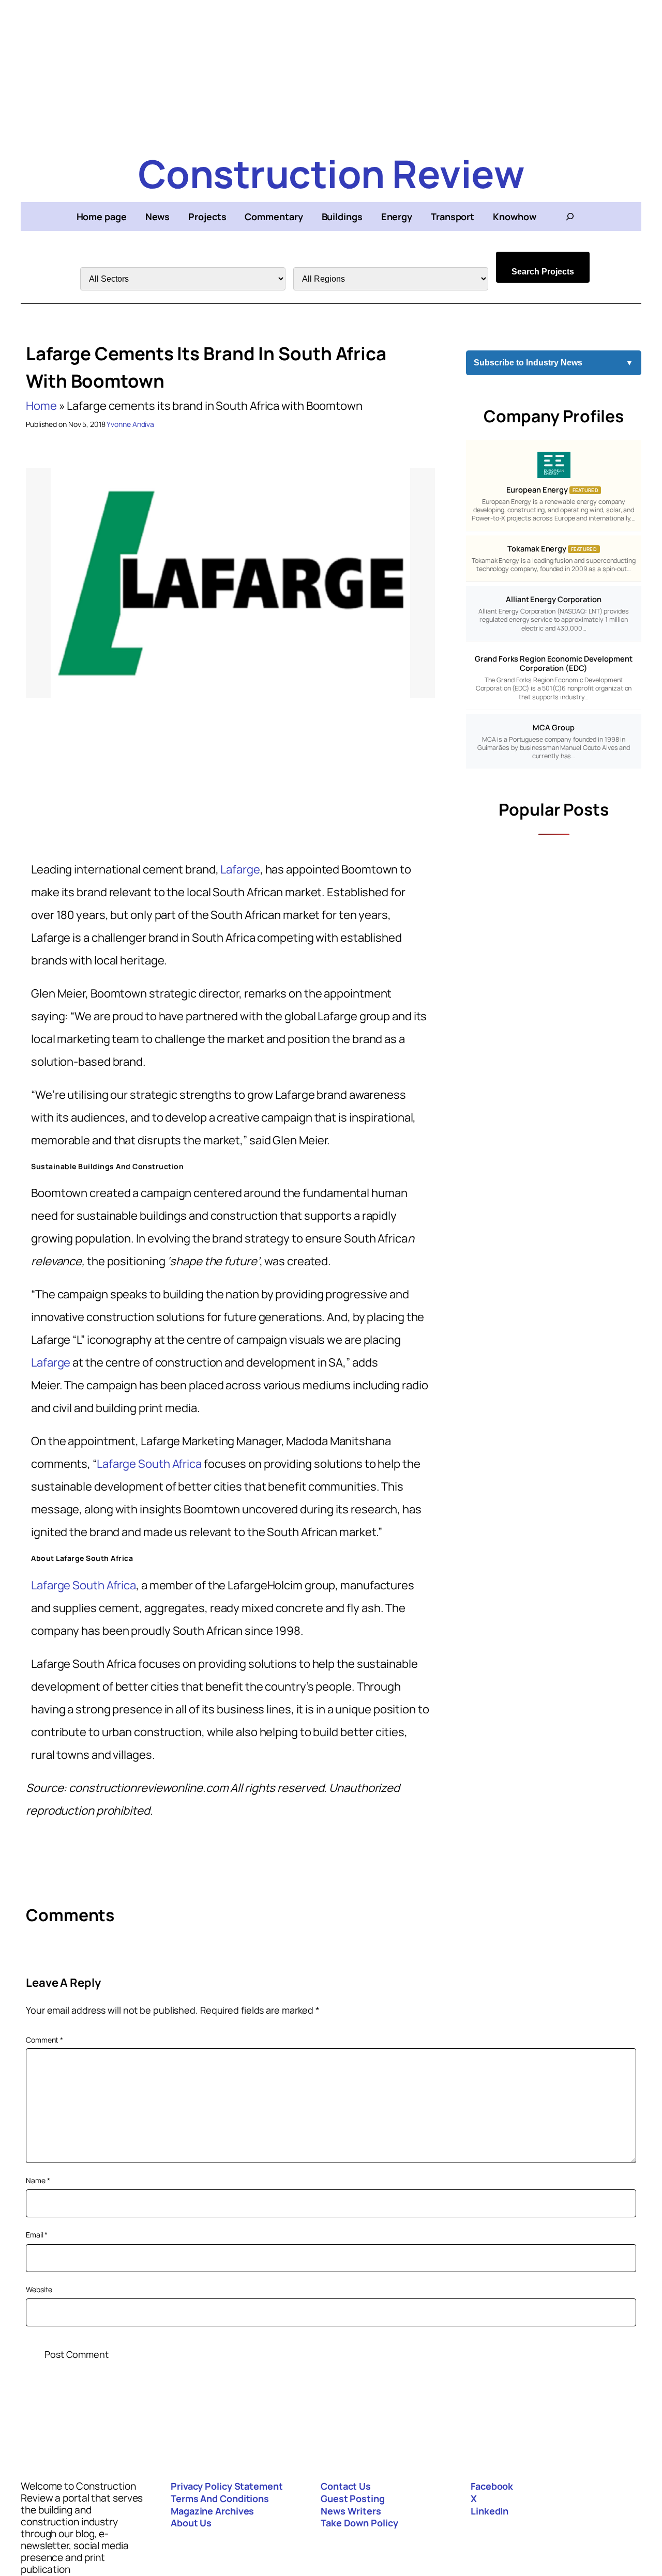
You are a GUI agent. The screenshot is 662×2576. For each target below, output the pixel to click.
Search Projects (543, 272)
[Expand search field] (570, 217)
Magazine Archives (212, 2511)
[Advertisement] (331, 72)
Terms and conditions (220, 2498)
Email (37, 2235)
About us (191, 2523)
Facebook (492, 2486)
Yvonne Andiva (130, 424)
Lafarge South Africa (149, 1464)
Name (38, 2180)
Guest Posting (353, 2498)
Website (39, 2289)
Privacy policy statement (227, 2486)
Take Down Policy (359, 2523)
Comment (44, 2040)
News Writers (351, 2511)
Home (41, 406)
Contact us (346, 2486)
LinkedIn (490, 2511)
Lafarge (240, 869)
